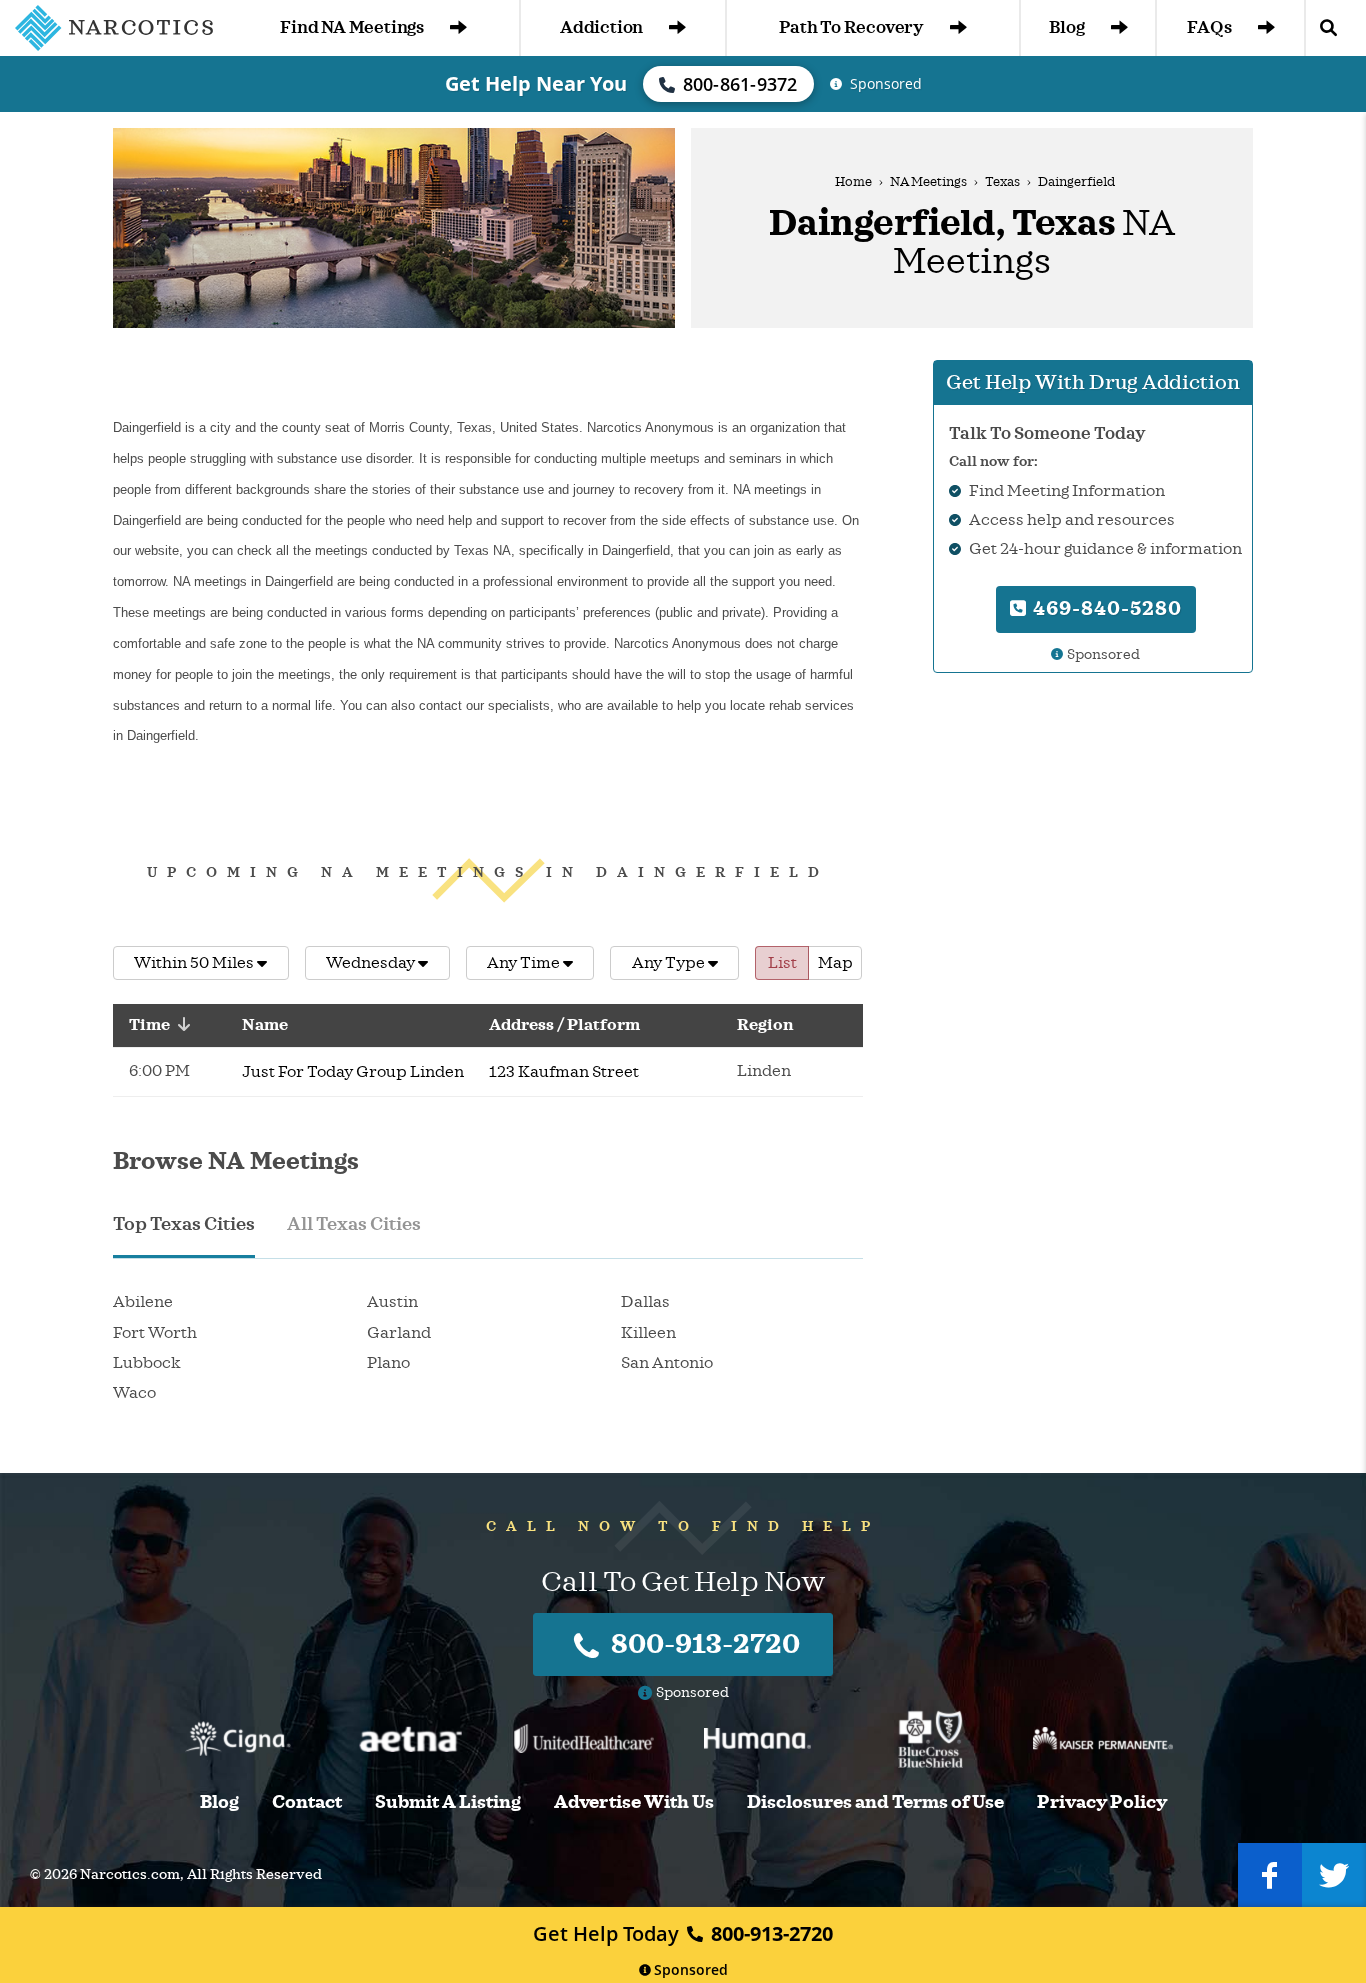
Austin (392, 1302)
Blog (1066, 27)
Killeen (648, 1333)
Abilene (143, 1302)
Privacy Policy (1102, 1802)
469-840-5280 (1105, 608)
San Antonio (667, 1363)
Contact (307, 1802)
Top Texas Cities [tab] (184, 1224)
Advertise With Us (634, 1802)
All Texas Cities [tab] (354, 1224)
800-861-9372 (740, 84)
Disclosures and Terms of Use (875, 1802)
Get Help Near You (536, 83)
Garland (399, 1333)
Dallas (645, 1302)
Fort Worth (155, 1333)
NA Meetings (928, 182)
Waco (134, 1393)
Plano (388, 1363)
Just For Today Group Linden (353, 1072)
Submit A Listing (448, 1802)
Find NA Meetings (352, 27)
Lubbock (147, 1363)
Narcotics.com (130, 1874)
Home (853, 182)
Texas (1002, 182)
